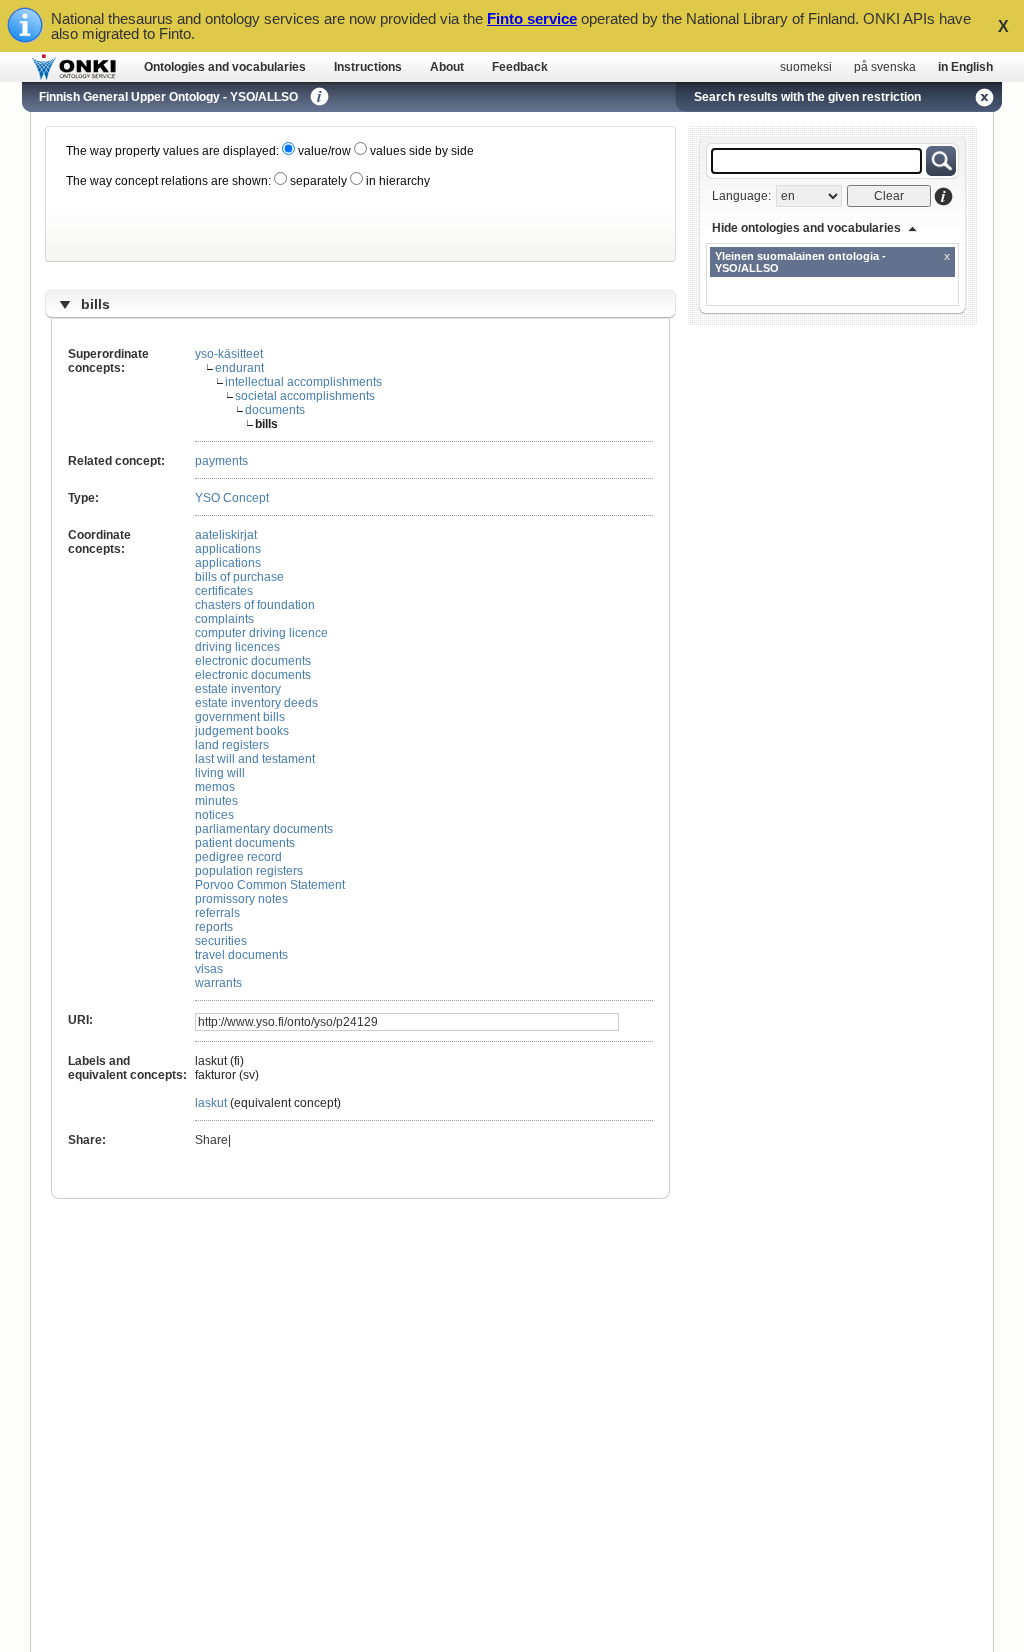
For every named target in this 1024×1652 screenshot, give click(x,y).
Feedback (520, 67)
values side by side (420, 151)
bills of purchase (239, 577)
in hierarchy (396, 181)
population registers (249, 871)
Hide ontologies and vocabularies (806, 228)
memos (215, 787)
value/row (323, 151)
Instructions (368, 67)
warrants (218, 983)
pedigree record (238, 857)
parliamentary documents (264, 829)
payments (221, 461)
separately (317, 181)
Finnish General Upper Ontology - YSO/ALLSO (168, 97)
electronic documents (253, 661)
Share (211, 1140)
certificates (224, 591)
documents (275, 410)
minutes (216, 801)
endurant (239, 368)
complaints (224, 619)
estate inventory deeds (256, 703)
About (447, 67)
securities (221, 941)
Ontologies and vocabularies (225, 67)
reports (214, 927)
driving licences (237, 647)
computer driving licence (261, 633)
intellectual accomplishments (303, 382)
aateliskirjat (226, 535)
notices (214, 815)
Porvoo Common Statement (270, 885)
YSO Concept (232, 498)
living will (220, 773)
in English (965, 67)
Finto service (532, 18)
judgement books (242, 731)
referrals (217, 913)
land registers (232, 745)
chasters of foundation (255, 605)
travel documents (241, 955)
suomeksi (806, 67)
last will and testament (255, 759)
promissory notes (241, 899)
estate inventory (238, 689)
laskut (211, 1103)
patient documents (245, 843)
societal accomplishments (305, 396)
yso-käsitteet (229, 354)
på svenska (885, 67)
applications (228, 549)
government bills (240, 717)
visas (209, 969)
